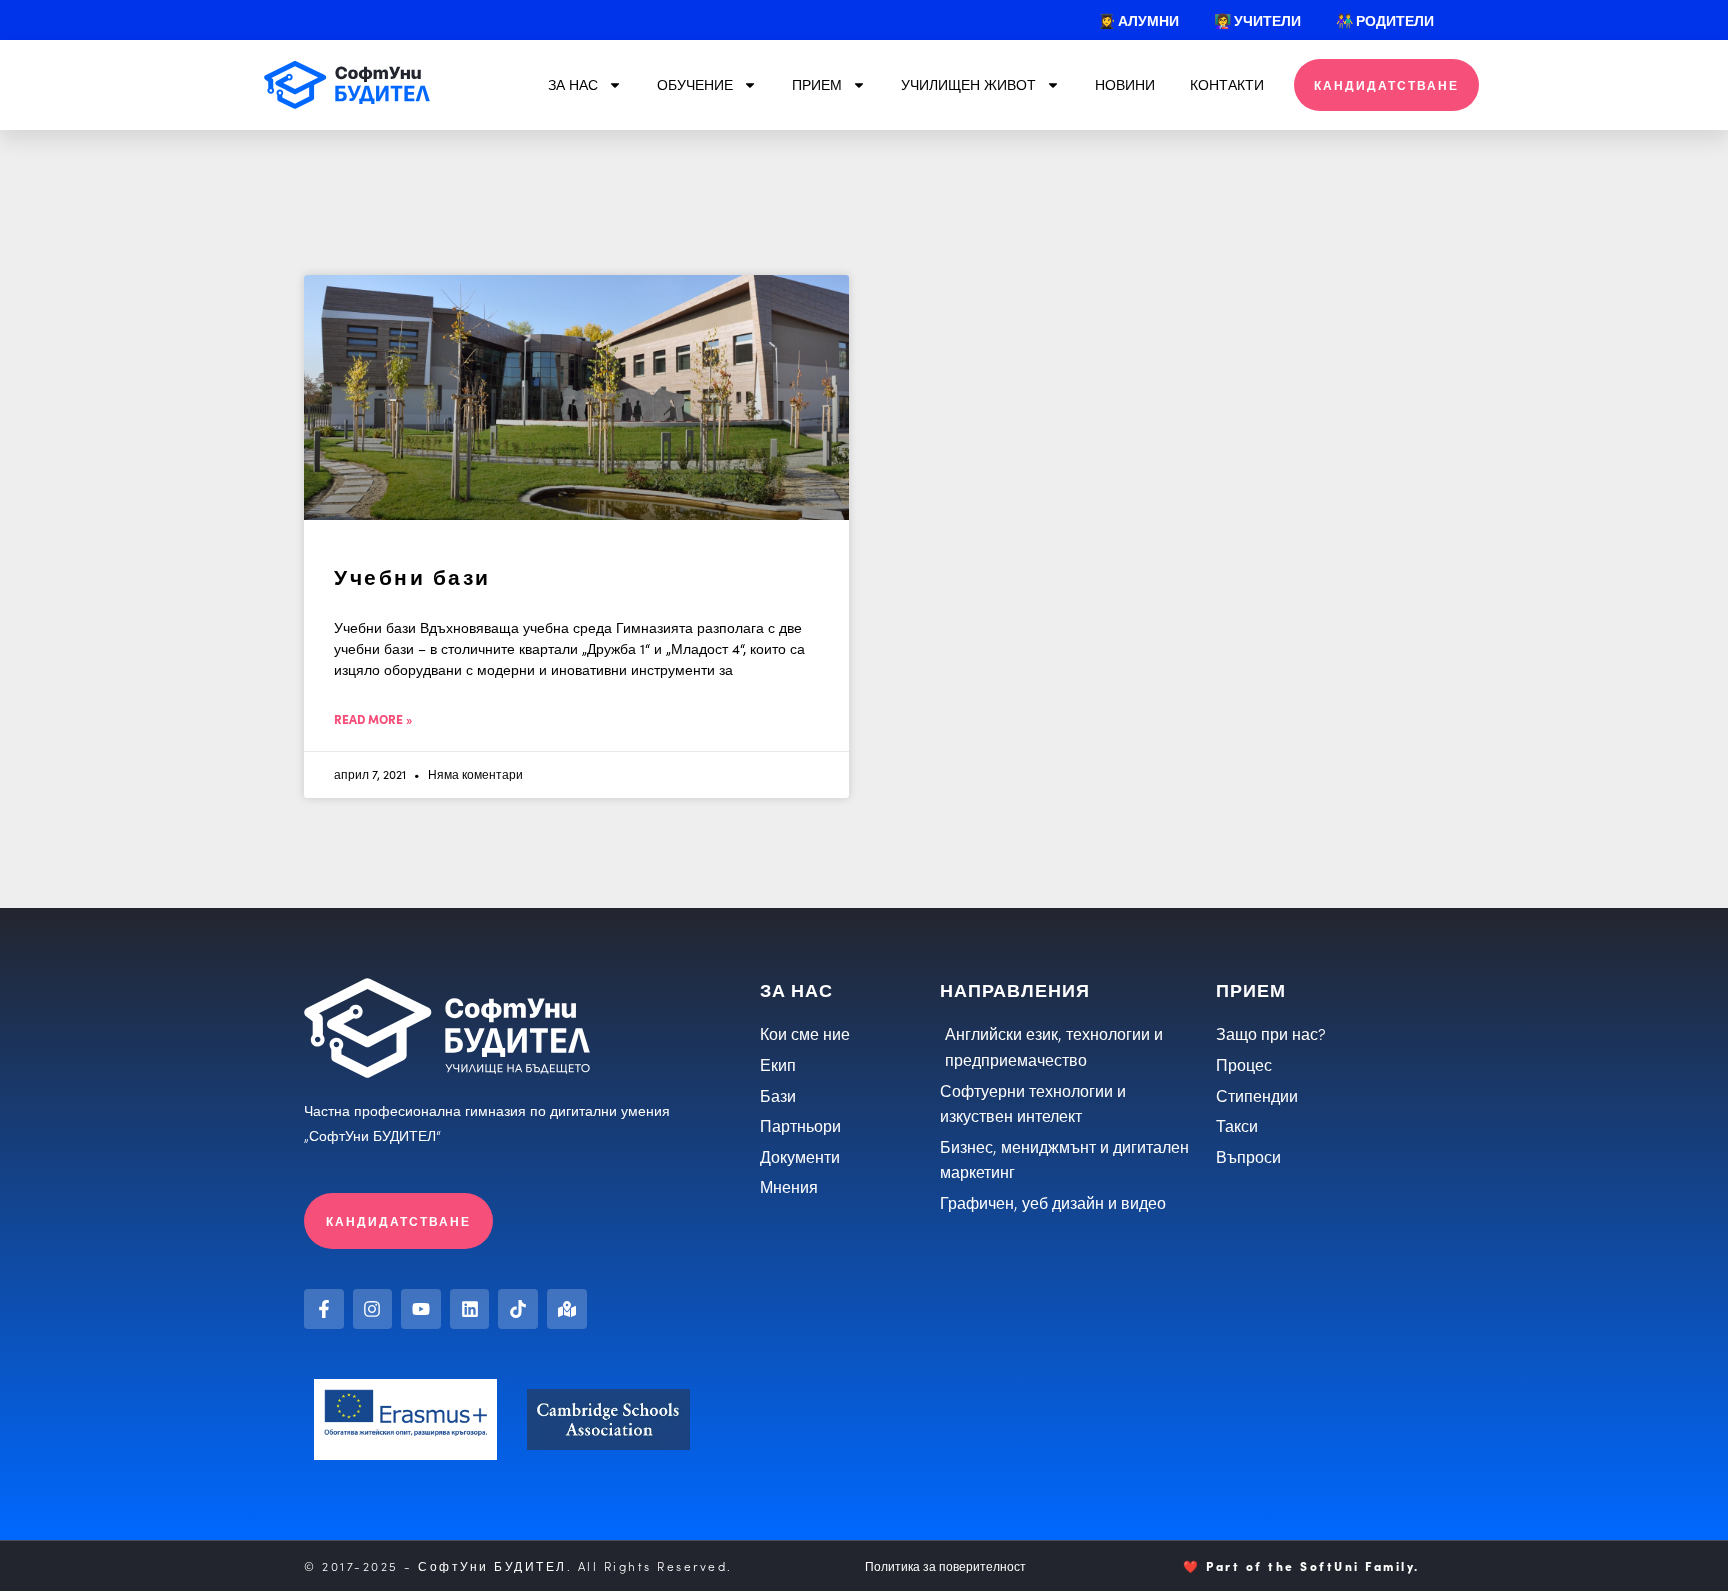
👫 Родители (1385, 20)
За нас (573, 84)
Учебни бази (412, 575)
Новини (1125, 84)
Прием (817, 84)
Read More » (373, 718)
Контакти (1227, 84)
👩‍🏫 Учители (1257, 20)
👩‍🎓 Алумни (1138, 20)
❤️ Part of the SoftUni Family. (1301, 1565)
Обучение (695, 84)
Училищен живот (968, 84)
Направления (1015, 989)
